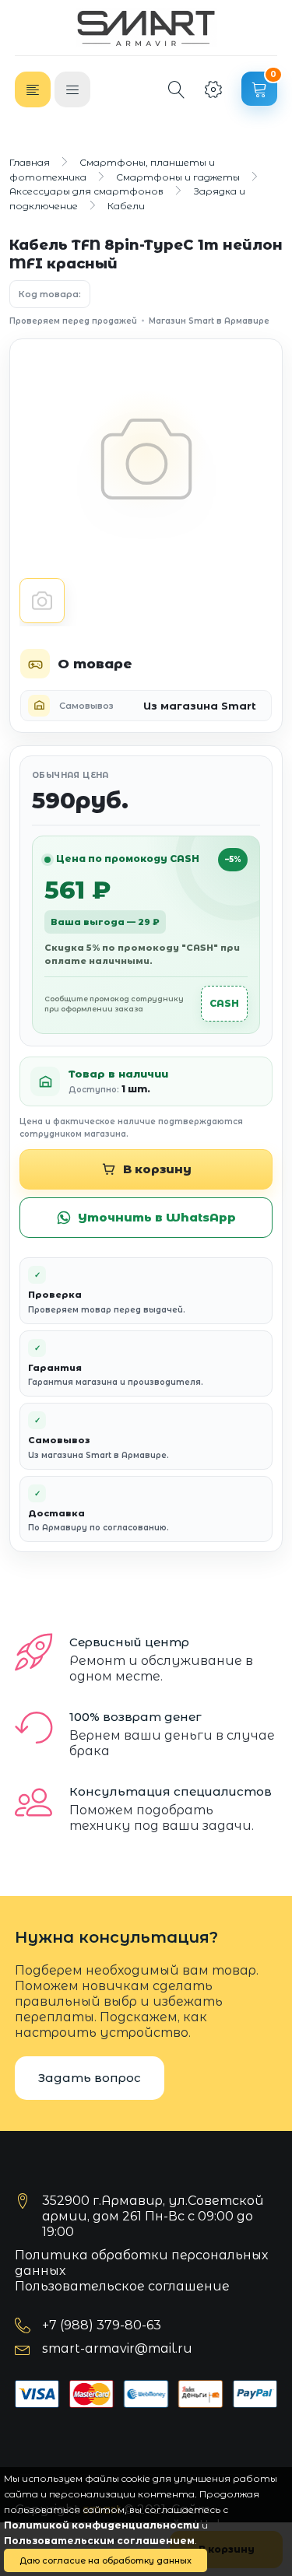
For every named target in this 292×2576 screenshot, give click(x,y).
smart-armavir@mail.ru (117, 2348)
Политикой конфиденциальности (102, 2525)
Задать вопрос (90, 2078)
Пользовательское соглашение (122, 2286)
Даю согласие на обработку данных (106, 2560)
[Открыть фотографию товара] (146, 459)
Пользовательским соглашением (99, 2541)
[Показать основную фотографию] (42, 601)
